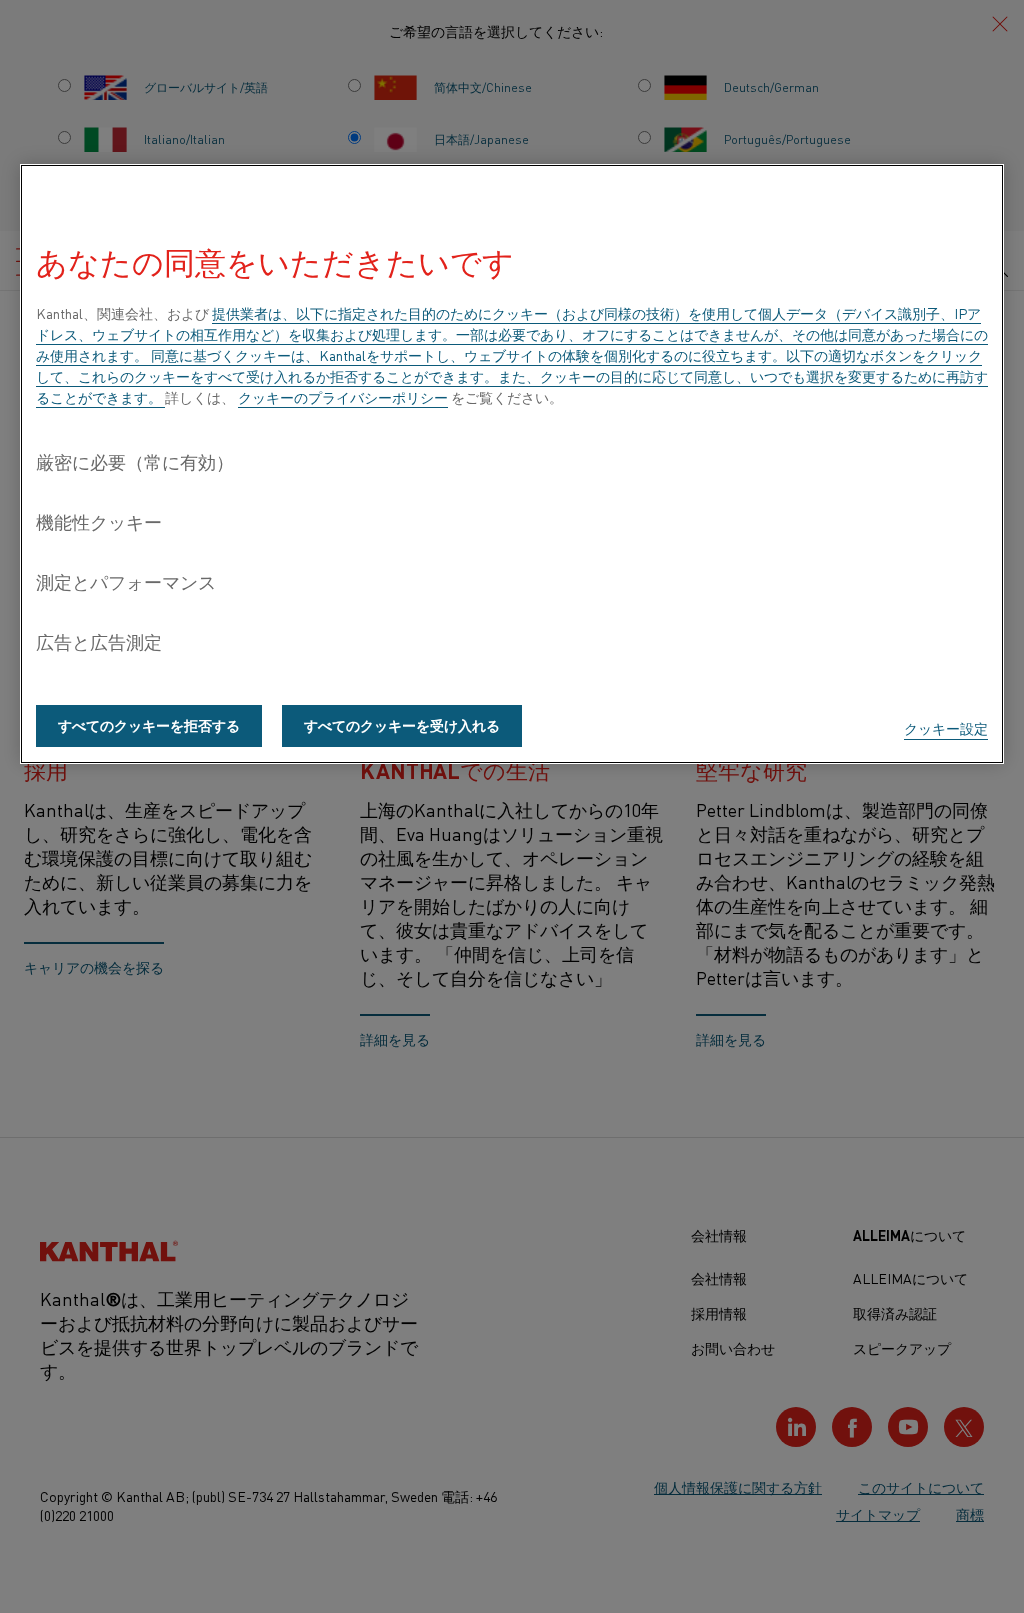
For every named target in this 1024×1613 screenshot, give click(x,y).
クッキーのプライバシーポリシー (343, 397)
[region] (512, 464)
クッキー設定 (946, 728)
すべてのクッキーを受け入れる (402, 725)
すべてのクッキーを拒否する (149, 725)
